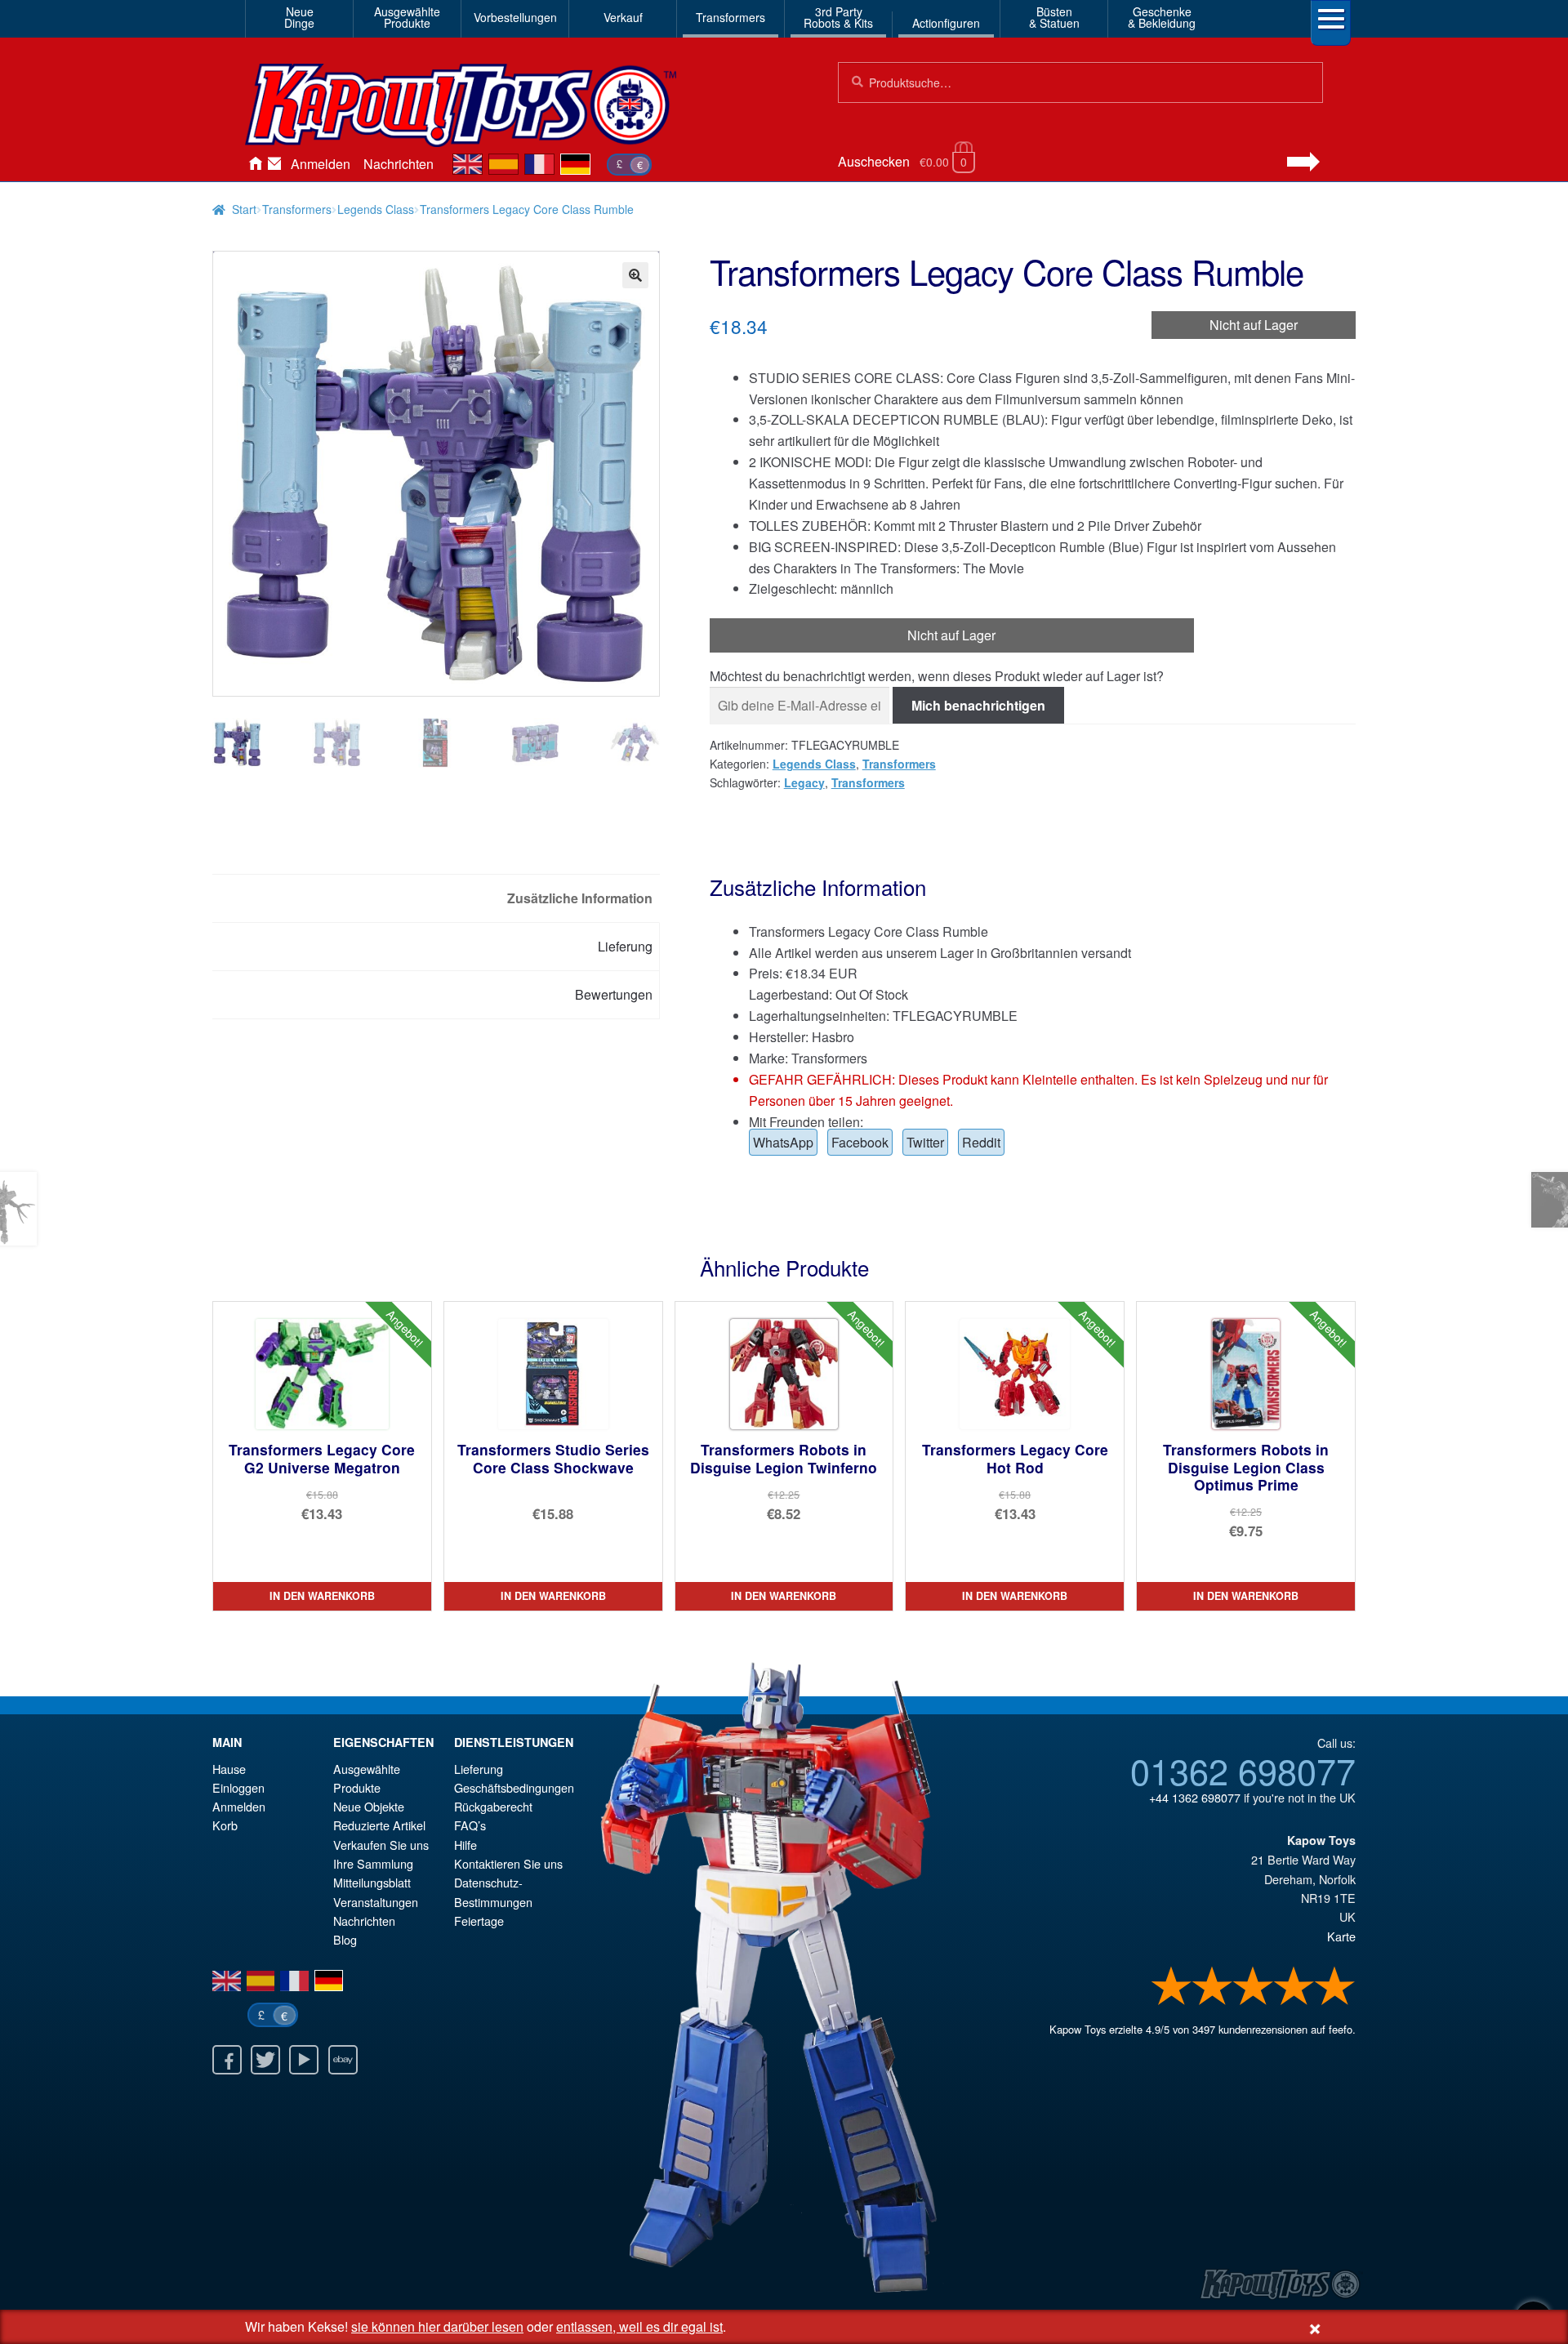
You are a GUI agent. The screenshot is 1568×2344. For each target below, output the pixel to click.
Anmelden (321, 164)
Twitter (925, 1142)
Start (244, 209)
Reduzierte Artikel (379, 1825)
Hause (255, 164)
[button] (635, 275)
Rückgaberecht (493, 1806)
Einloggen (238, 1787)
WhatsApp (783, 1142)
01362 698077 (1243, 1770)
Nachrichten (399, 164)
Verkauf (623, 17)
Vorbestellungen (515, 17)
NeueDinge (299, 17)
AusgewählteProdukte (407, 17)
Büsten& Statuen (1054, 17)
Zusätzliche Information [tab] (580, 898)
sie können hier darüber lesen (437, 2326)
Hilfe (465, 1845)
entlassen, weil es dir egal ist (639, 2326)
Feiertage (479, 1921)
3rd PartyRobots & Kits (838, 17)
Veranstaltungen (376, 1902)
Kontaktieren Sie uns (274, 164)
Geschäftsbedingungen (514, 1787)
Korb (225, 1825)
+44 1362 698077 (1195, 1797)
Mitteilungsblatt (372, 1882)
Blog (345, 1939)
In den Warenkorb (322, 1596)
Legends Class (376, 209)
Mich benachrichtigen (978, 705)
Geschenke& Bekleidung (1162, 17)
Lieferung (479, 1769)
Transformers (731, 17)
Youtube (304, 2060)
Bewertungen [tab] (614, 994)
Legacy (804, 782)
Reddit (981, 1142)
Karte (1341, 1936)
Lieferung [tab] (625, 946)
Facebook (860, 1142)
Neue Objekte (369, 1806)
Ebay (343, 2060)
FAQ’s (470, 1825)
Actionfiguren (946, 23)
